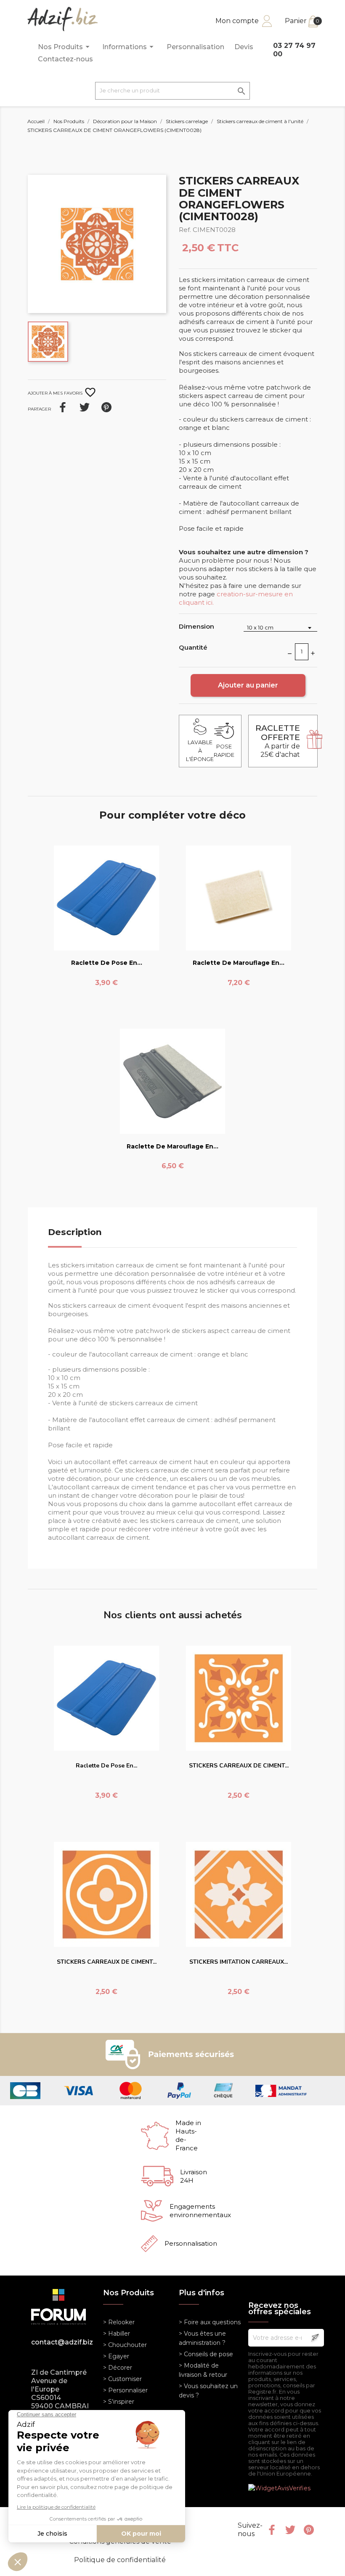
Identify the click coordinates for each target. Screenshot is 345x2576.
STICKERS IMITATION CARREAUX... (239, 1962)
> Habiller (117, 2334)
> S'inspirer (119, 2402)
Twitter (290, 2530)
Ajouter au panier (248, 685)
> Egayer (116, 2356)
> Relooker (119, 2322)
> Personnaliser (125, 2390)
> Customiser (122, 2379)
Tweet (85, 407)
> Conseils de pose (206, 2354)
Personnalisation (195, 47)
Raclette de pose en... (107, 963)
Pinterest (106, 407)
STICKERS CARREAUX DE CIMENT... (239, 1766)
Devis (244, 47)
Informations (129, 47)
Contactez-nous (65, 59)
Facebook (272, 2530)
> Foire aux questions (210, 2322)
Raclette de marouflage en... (239, 963)
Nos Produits (65, 47)
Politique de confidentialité (120, 2560)
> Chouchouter (125, 2345)
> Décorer (118, 2368)
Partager (63, 407)
